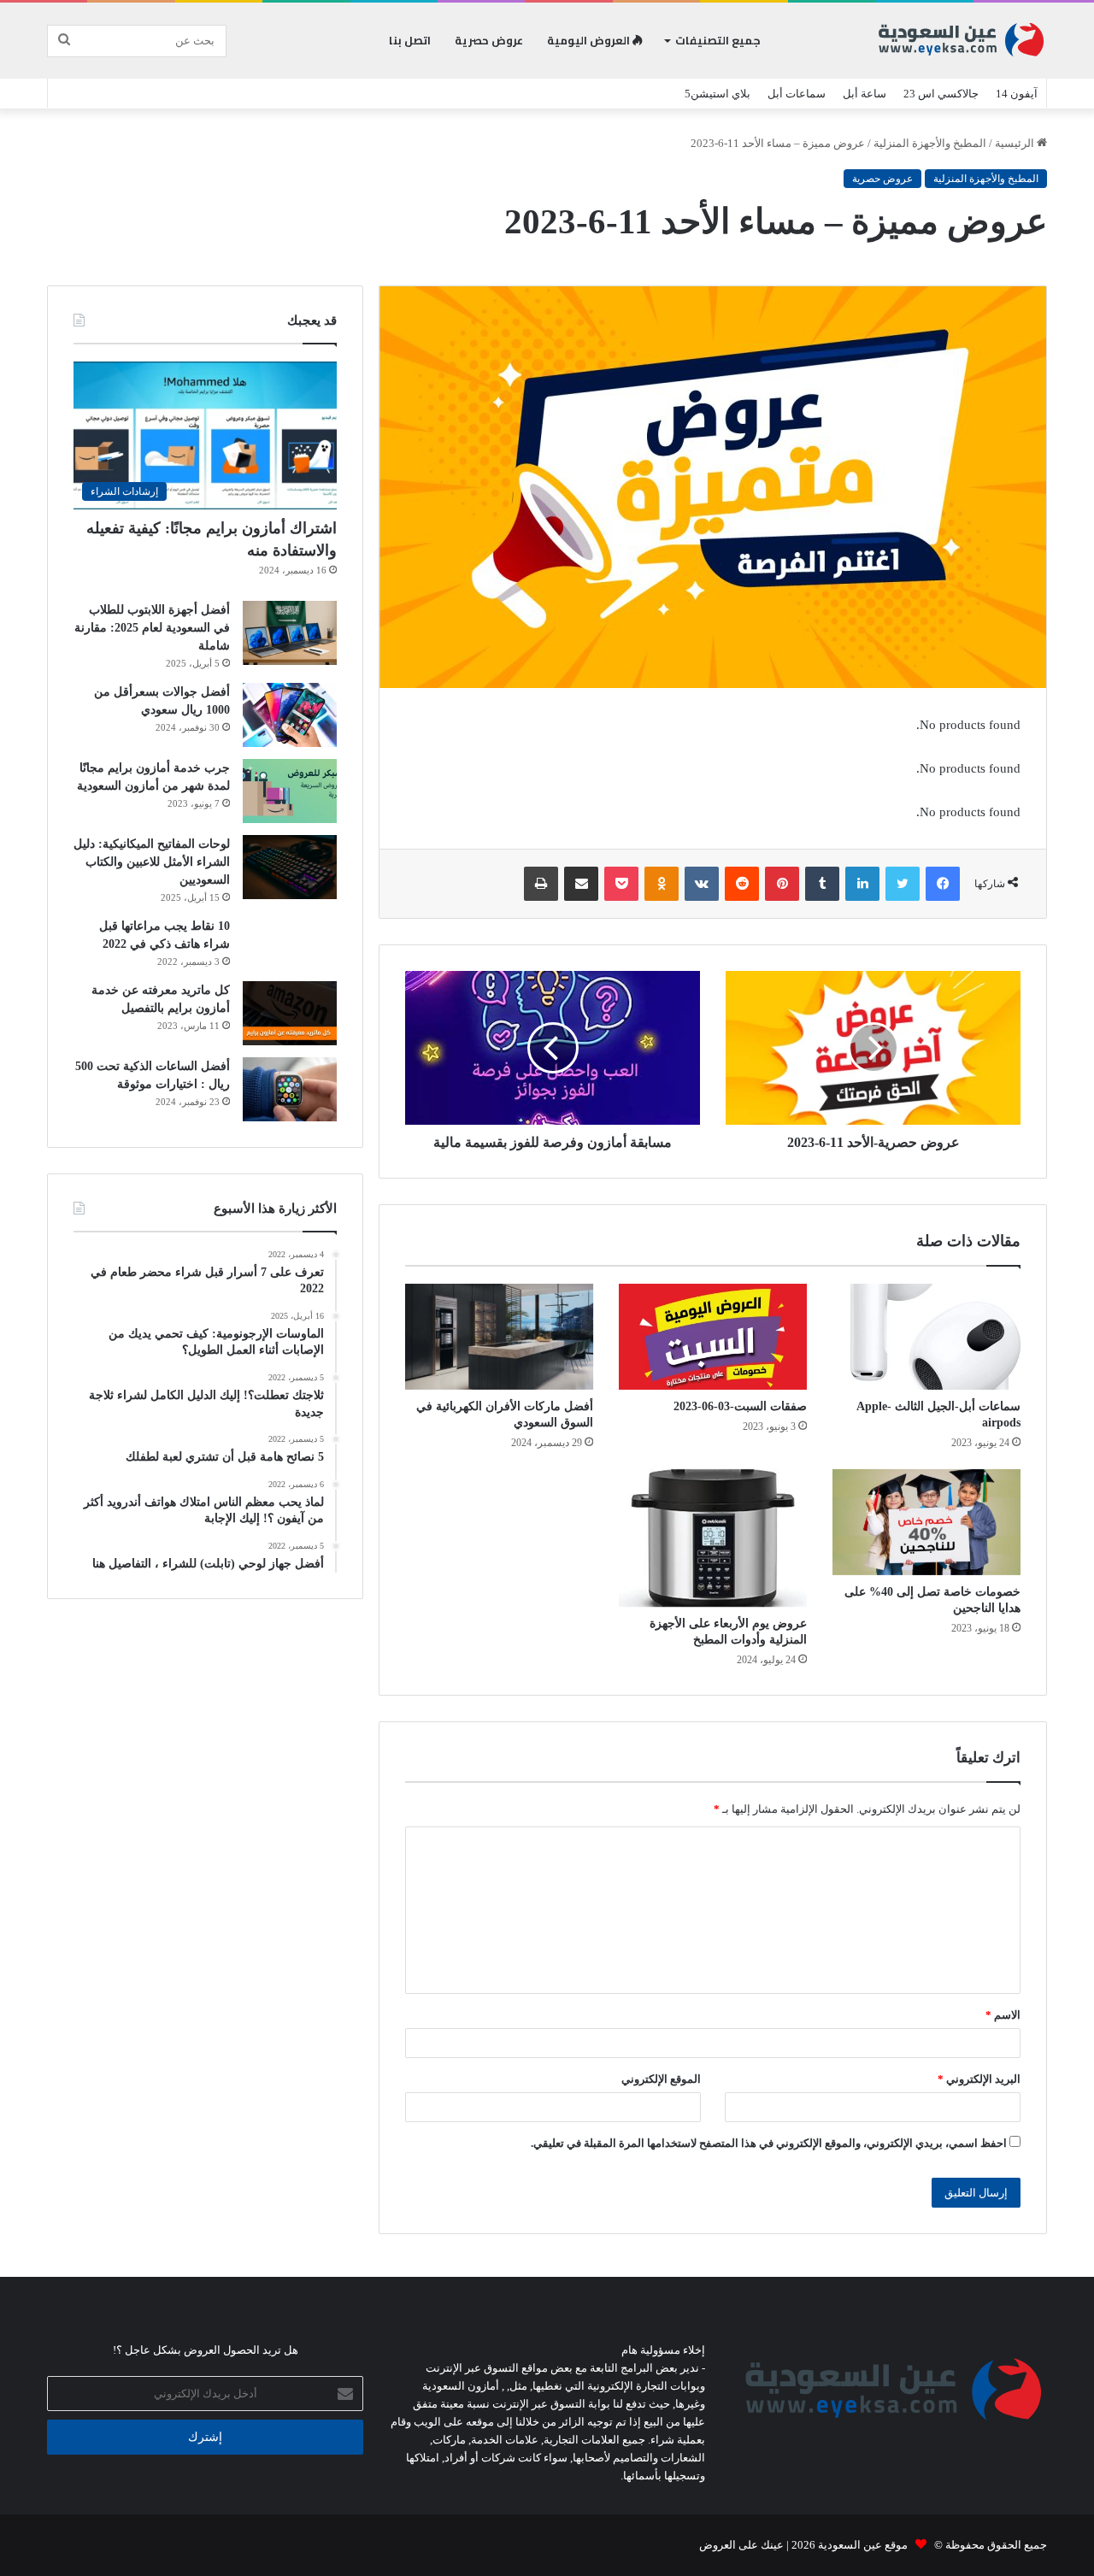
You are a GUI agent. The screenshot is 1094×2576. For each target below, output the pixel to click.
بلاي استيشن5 (718, 94)
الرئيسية (1016, 143)
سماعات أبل (797, 94)
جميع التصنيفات (718, 40)
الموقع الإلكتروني (661, 2079)
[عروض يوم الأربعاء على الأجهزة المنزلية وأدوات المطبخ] (713, 1538)
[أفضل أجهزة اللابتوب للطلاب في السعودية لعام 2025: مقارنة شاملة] (290, 633)
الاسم (1003, 2015)
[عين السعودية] (962, 41)
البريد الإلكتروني (979, 2079)
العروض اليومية (590, 40)
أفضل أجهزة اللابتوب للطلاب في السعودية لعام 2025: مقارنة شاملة (152, 628)
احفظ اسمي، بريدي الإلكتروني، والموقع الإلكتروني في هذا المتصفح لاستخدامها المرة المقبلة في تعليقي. (769, 2143)
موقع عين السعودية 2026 (848, 2545)
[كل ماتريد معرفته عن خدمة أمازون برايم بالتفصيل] (290, 1013)
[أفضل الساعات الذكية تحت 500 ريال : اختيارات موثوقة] (290, 1089)
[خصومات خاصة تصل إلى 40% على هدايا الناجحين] (926, 1522)
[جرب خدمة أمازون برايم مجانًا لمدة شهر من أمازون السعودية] (290, 791)
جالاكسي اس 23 (941, 94)
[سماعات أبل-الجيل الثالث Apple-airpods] (926, 1337)
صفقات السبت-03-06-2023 (740, 1406)
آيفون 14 (1017, 94)
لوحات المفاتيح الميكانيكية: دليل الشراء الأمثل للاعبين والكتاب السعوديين (152, 862)
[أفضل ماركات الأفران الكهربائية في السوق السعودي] (499, 1337)
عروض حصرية (489, 40)
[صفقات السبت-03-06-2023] (713, 1337)
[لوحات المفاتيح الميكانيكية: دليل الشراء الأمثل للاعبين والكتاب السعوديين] (290, 867)
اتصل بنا (410, 40)
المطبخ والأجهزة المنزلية (930, 143)
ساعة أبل (865, 94)
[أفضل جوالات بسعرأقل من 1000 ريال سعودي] (290, 715)
